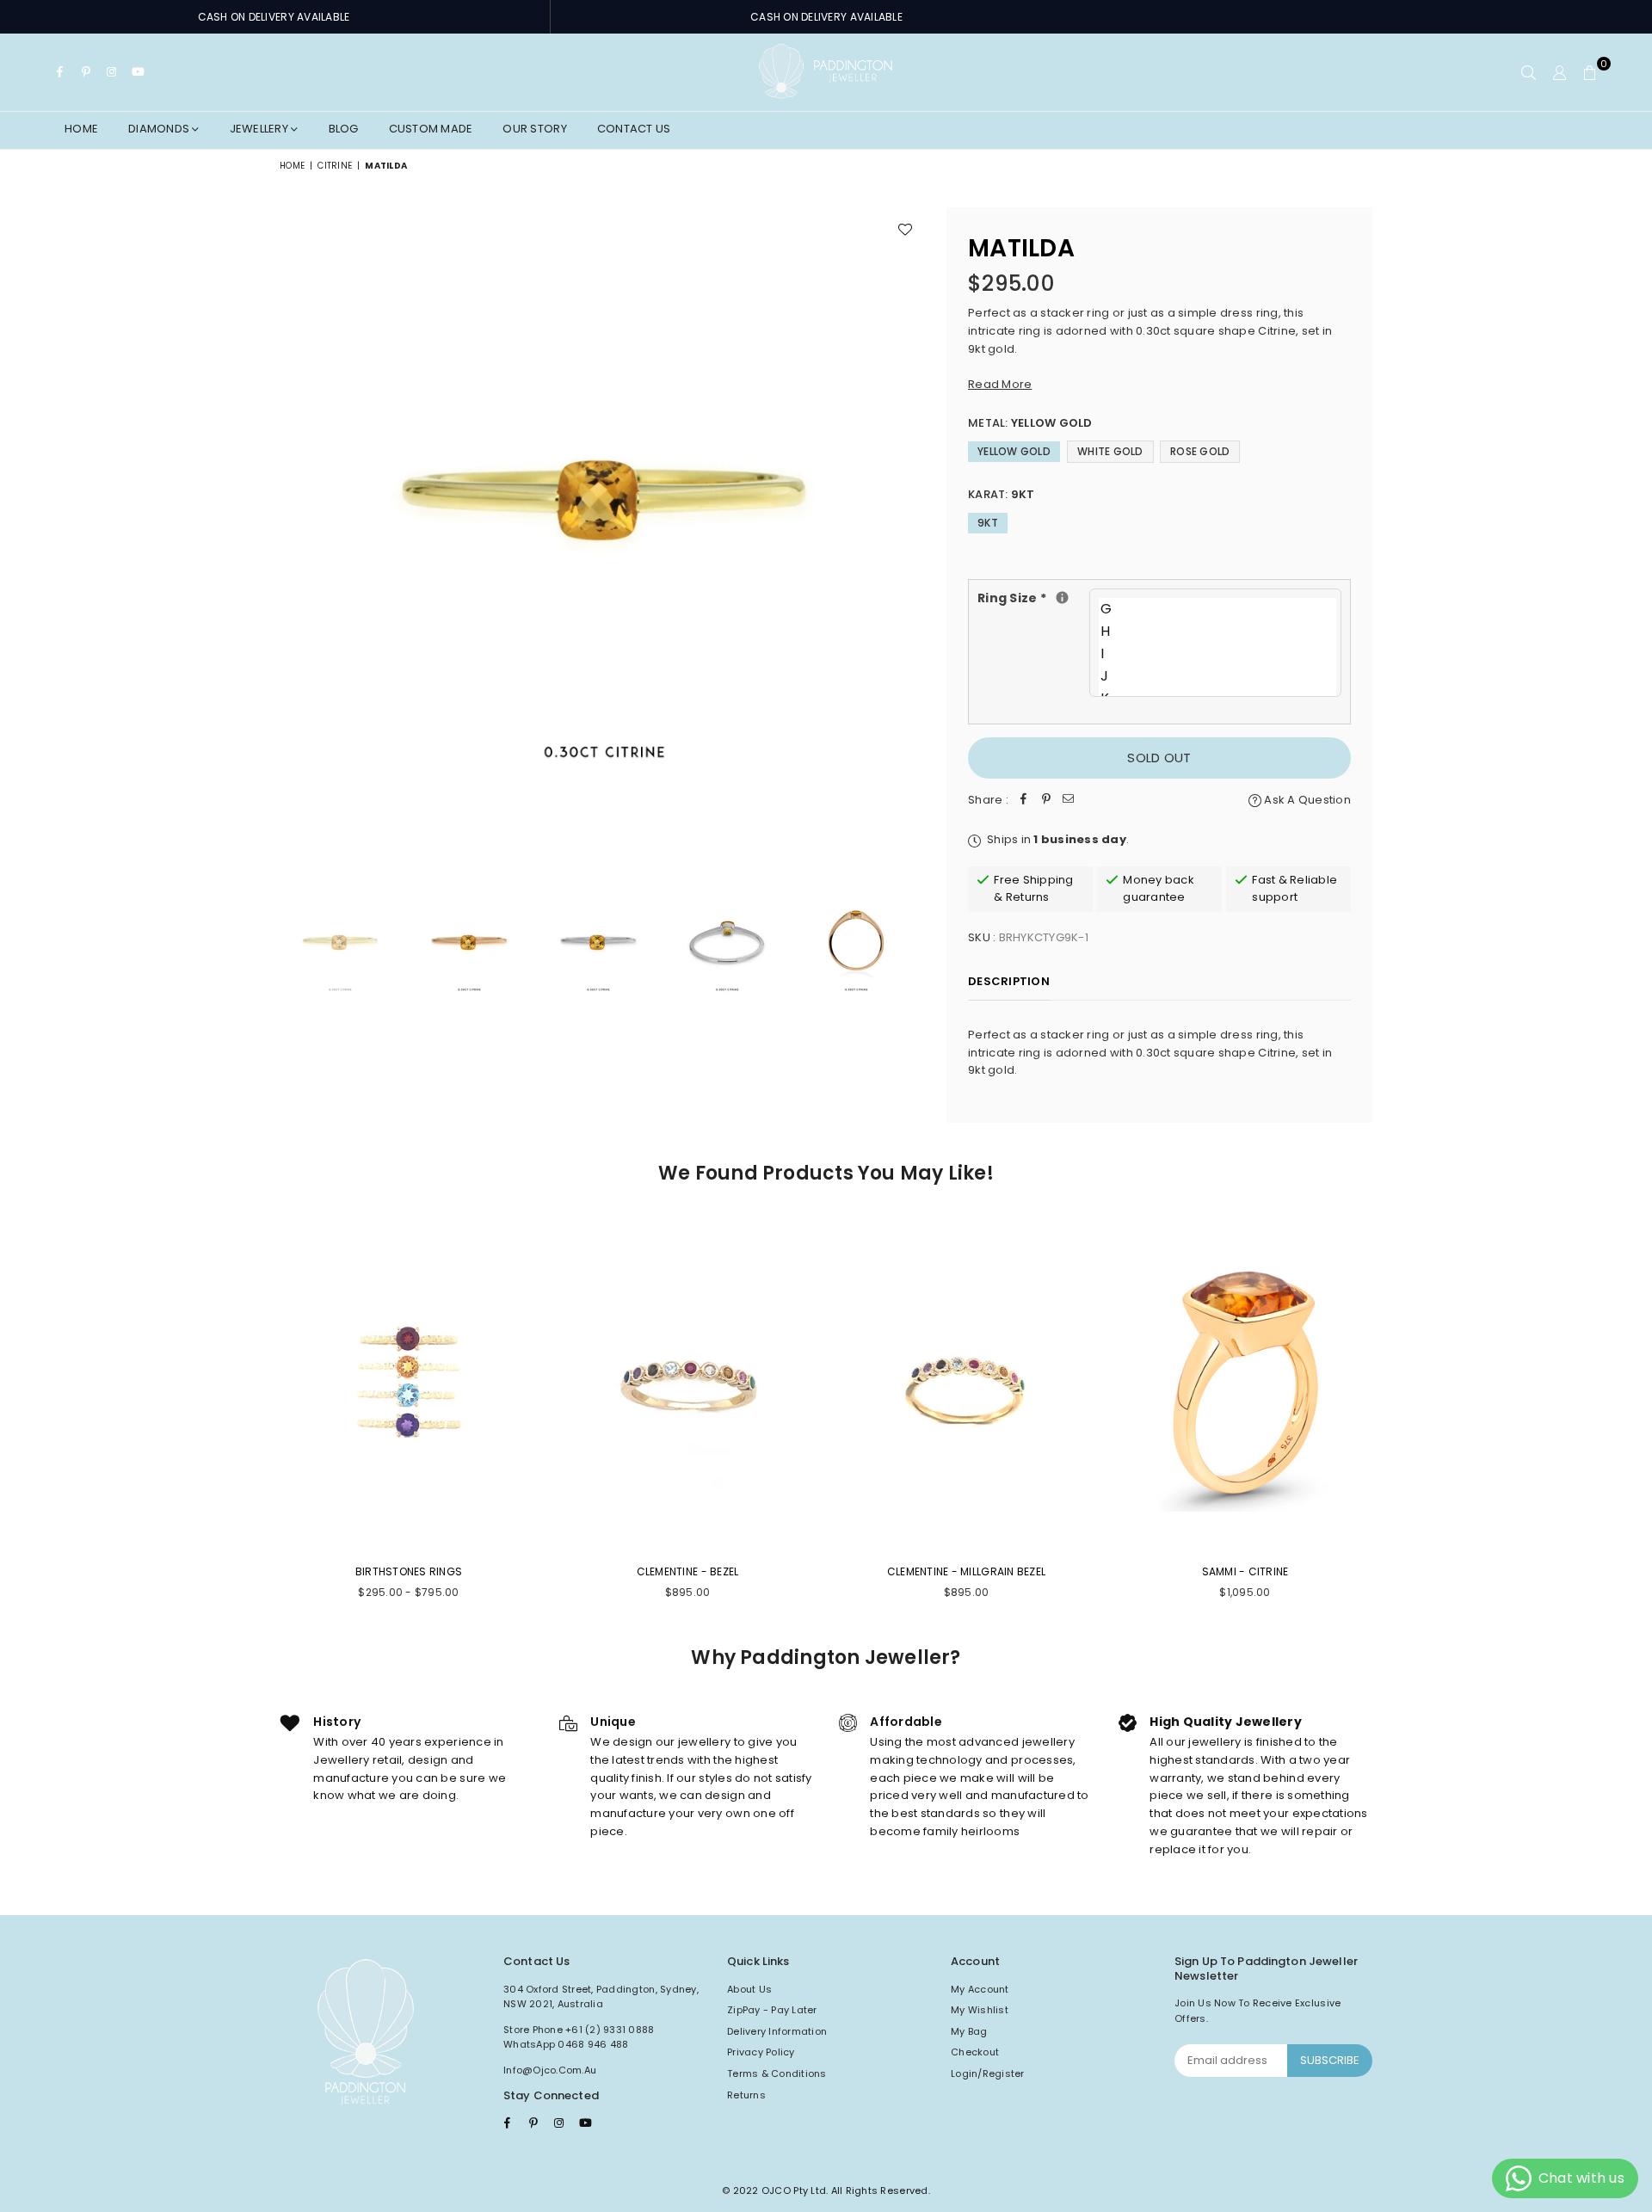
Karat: (1002, 494)
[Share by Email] (1069, 801)
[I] (1217, 654)
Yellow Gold (1014, 451)
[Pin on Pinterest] (1046, 801)
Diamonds (160, 129)
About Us (749, 1989)
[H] (1217, 632)
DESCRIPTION (1009, 981)
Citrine (335, 166)
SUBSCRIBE (1330, 2060)
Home (81, 129)
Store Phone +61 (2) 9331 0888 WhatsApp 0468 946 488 (579, 2037)
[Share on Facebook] (1024, 801)
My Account (980, 1989)
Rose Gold (1200, 451)
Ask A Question (1306, 800)
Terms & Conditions (777, 2073)
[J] (1217, 676)
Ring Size (1033, 598)
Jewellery (261, 129)
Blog (344, 129)
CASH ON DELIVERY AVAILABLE (274, 17)
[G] (1217, 609)
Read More (1000, 384)
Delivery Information (777, 2031)
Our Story (534, 129)
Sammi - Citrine (1245, 1571)
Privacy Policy (761, 2052)
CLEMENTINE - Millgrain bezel (966, 1571)
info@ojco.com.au (550, 2070)
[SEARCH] (1529, 72)
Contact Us (634, 129)
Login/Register (988, 2073)
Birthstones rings (409, 1571)
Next (910, 530)
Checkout (975, 2052)
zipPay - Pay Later (772, 2010)
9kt (988, 523)
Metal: (1030, 423)
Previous (295, 530)
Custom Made (431, 129)
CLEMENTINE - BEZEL (688, 1571)
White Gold (1110, 451)
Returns (746, 2095)
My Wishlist (980, 2010)
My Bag (969, 2031)
